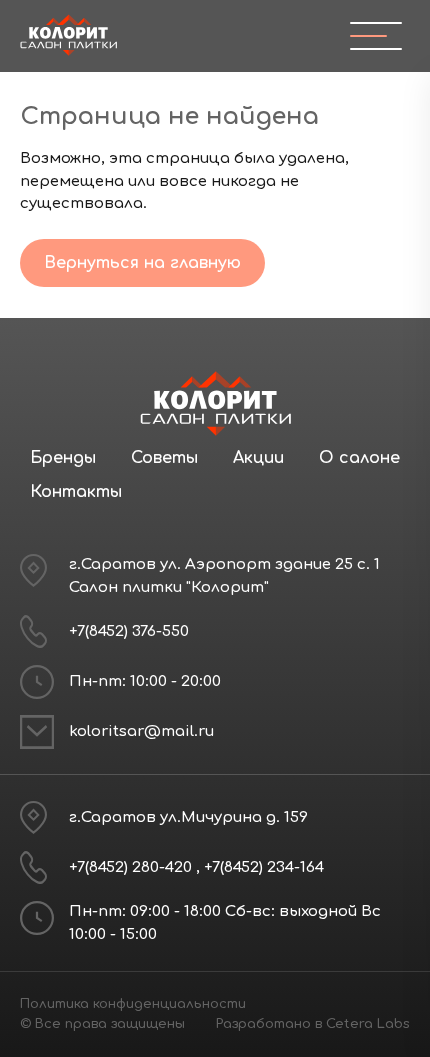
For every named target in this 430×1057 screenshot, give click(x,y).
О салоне (359, 458)
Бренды (63, 458)
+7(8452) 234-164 (264, 867)
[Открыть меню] (368, 36)
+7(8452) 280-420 (132, 867)
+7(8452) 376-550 (129, 631)
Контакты (76, 492)
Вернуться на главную (142, 263)
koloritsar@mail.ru (141, 731)
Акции (258, 458)
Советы (164, 458)
